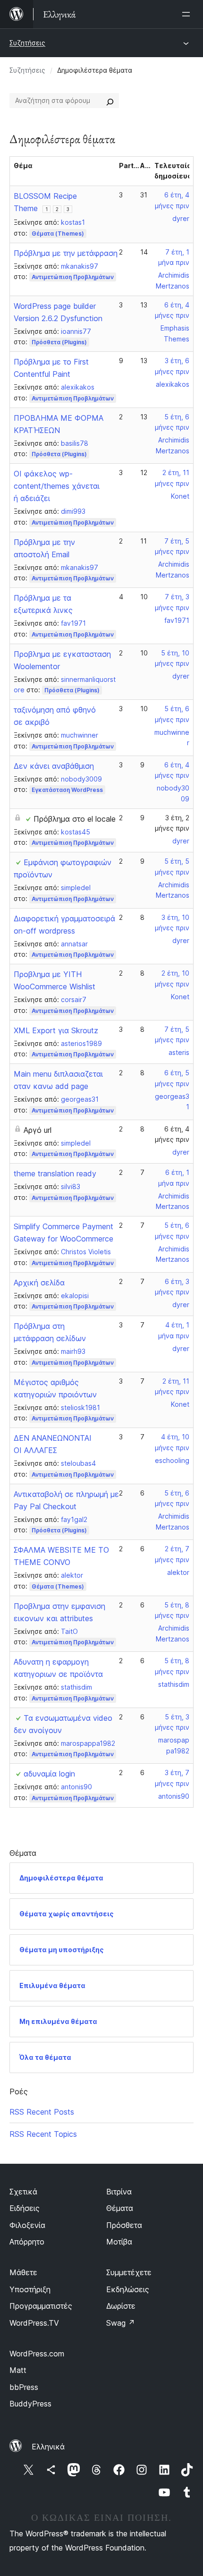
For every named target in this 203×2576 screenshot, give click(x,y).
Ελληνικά (48, 2447)
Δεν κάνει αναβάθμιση (54, 766)
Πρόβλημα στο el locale (75, 819)
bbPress (24, 2387)
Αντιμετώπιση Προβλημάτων (73, 277)
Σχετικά (23, 2192)
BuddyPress (30, 2404)
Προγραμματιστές (41, 2306)
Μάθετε (23, 2272)
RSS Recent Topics (43, 2134)
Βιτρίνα (119, 2192)
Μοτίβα (119, 2242)
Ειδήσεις (25, 2208)
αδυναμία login (49, 1774)
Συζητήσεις (27, 43)
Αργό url (38, 1130)
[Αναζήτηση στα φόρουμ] (110, 101)
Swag (121, 2323)
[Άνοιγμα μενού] (188, 14)
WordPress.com (37, 2354)
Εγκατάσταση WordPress (67, 790)
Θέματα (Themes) (58, 234)
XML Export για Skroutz (56, 1030)
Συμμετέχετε (129, 2272)
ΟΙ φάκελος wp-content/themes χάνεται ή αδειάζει (57, 486)
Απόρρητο (27, 2242)
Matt (18, 2370)
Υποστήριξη (30, 2289)
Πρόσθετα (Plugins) (59, 342)
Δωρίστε (121, 2306)
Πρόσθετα (124, 2225)
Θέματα (120, 2208)
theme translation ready (55, 1173)
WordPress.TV (34, 2323)
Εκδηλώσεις (128, 2289)
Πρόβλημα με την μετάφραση (66, 253)
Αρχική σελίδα (39, 1283)
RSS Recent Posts (42, 2112)
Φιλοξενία (27, 2225)
